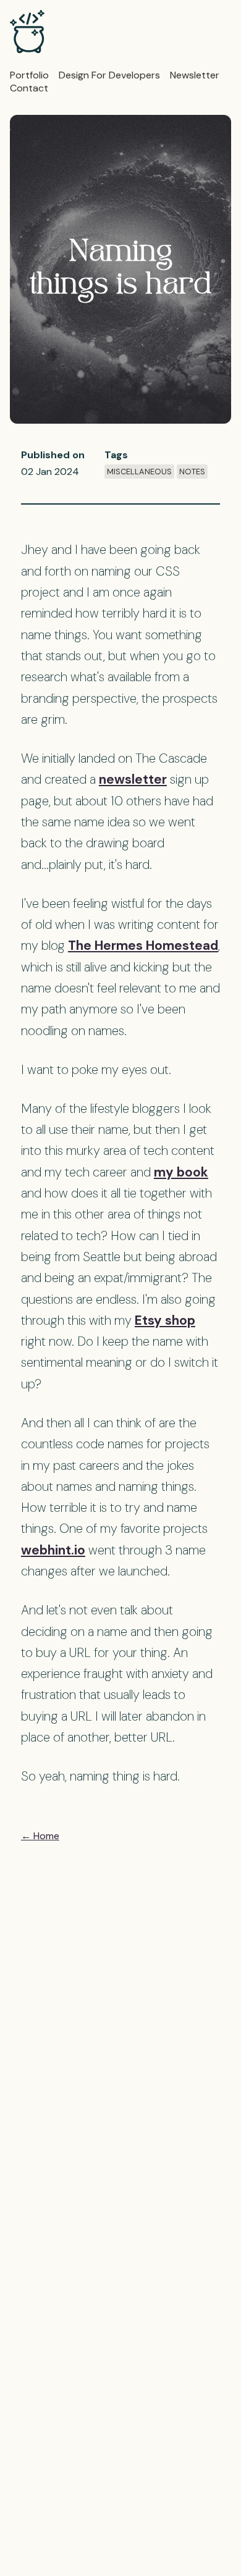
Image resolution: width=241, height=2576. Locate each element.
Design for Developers (109, 75)
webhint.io (53, 1550)
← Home (40, 1836)
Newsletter (195, 75)
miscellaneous (139, 472)
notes (192, 472)
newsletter (133, 779)
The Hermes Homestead (143, 945)
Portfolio (29, 75)
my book (181, 1172)
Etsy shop (165, 1320)
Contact (29, 88)
